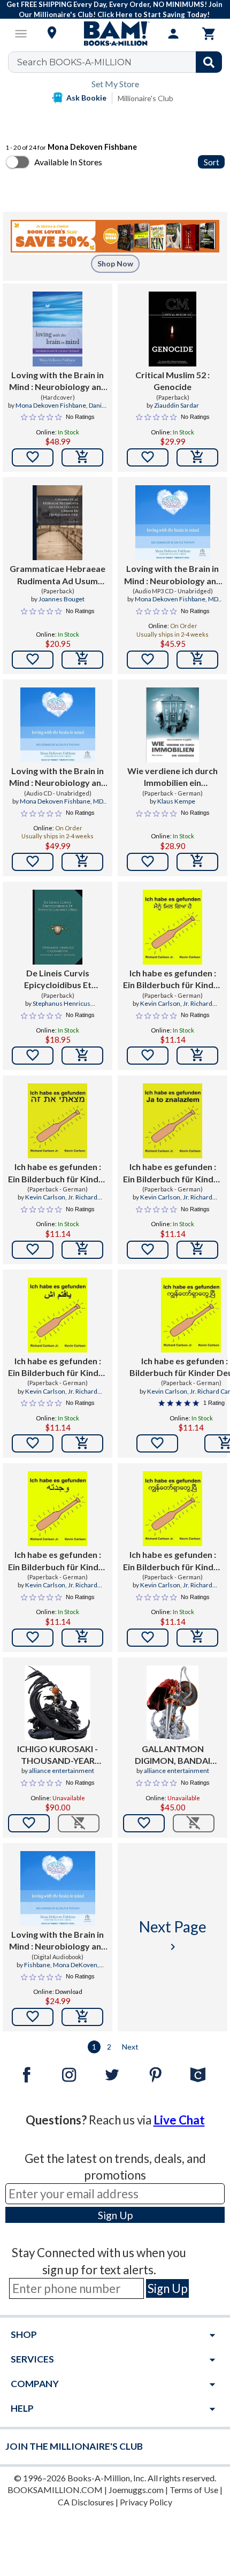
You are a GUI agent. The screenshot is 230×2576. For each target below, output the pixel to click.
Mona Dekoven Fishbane (51, 405)
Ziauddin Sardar (177, 405)
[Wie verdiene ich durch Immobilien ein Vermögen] (172, 725)
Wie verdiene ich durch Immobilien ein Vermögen (172, 777)
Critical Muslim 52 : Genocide (172, 381)
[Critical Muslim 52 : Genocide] (173, 329)
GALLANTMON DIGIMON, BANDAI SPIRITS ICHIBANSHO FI (173, 1755)
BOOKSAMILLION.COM (55, 2490)
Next (130, 2047)
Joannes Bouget (62, 599)
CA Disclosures (86, 2502)
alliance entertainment (62, 1771)
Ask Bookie (86, 98)
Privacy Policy (146, 2502)
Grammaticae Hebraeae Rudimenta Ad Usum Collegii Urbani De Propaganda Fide (57, 575)
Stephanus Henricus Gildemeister (62, 1008)
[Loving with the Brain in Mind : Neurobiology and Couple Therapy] (57, 329)
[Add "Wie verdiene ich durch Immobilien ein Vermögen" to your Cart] (197, 862)
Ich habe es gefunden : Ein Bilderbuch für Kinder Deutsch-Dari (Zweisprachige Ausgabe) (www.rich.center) (57, 1367)
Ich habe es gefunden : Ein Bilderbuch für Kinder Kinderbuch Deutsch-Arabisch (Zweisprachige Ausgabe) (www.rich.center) (57, 1561)
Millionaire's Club (145, 98)
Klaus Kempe (176, 801)
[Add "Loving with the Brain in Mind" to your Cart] (82, 457)
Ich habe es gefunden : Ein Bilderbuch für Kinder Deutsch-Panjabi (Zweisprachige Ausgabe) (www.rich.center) (172, 980)
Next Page (173, 1935)
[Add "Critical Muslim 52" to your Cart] (197, 457)
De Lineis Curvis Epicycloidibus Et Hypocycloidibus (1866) (58, 980)
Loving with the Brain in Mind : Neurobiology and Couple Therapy (58, 381)
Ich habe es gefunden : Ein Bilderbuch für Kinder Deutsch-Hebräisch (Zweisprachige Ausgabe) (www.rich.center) (57, 1173)
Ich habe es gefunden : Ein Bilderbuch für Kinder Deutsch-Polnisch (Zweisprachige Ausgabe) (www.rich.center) (172, 1173)
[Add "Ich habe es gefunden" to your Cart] (197, 1056)
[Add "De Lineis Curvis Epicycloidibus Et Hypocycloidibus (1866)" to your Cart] (82, 1056)
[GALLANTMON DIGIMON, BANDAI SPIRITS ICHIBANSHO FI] (172, 1703)
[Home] (115, 34)
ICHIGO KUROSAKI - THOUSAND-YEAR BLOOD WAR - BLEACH (58, 1755)
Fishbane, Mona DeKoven (61, 1965)
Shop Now (115, 263)
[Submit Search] (209, 62)
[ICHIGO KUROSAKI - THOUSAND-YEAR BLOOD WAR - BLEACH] (58, 1703)
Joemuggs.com (136, 2490)
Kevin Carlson (160, 1003)
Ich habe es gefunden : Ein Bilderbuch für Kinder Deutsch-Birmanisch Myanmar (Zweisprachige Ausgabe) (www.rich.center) (172, 1561)
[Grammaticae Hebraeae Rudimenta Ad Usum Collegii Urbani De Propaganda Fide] (57, 523)
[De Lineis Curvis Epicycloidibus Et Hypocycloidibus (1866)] (57, 927)
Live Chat (179, 2120)
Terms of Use (194, 2490)
